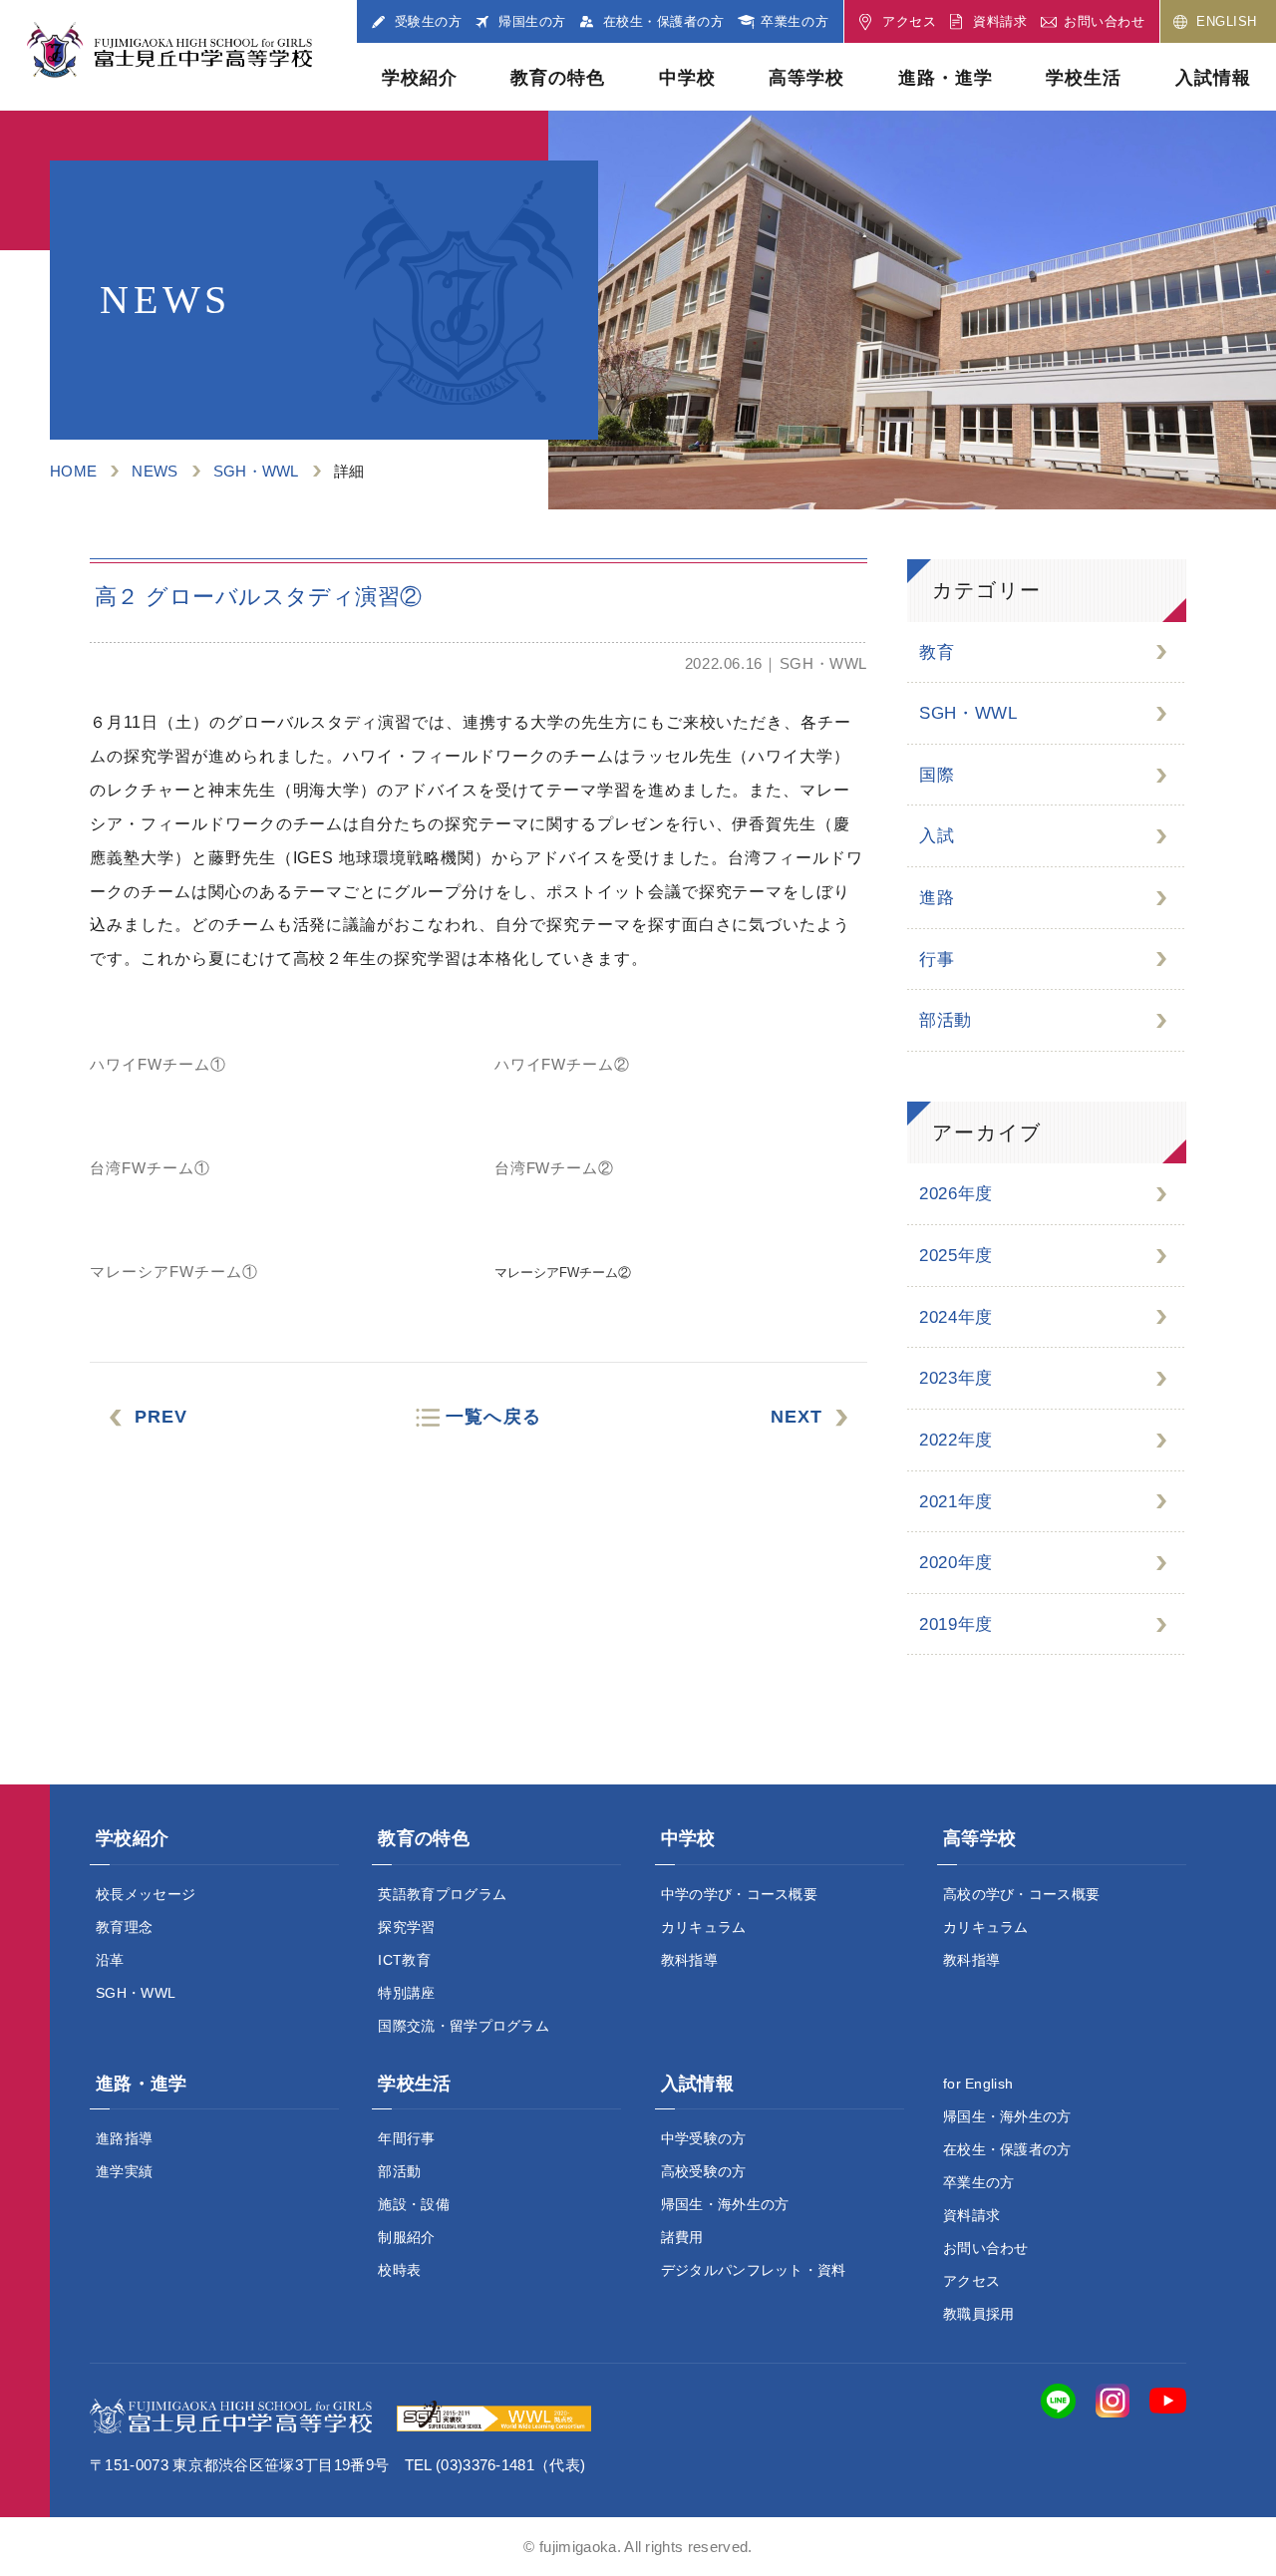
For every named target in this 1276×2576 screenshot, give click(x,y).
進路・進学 (946, 78)
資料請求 (971, 2215)
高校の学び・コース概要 (1022, 1894)
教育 (937, 652)
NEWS (155, 471)
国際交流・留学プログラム (464, 2026)
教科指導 (689, 1960)
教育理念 (124, 1927)
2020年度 (956, 1563)
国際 (937, 775)
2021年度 (956, 1502)
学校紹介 (420, 78)
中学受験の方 (704, 2138)
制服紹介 (406, 2237)
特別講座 (406, 1993)
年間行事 (406, 2138)
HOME (73, 471)
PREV (161, 1417)
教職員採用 (979, 2314)
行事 (937, 960)
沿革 (110, 1960)
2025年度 (956, 1256)
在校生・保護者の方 (1007, 2149)
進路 (937, 898)
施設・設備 (414, 2204)
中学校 (687, 78)
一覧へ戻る (493, 1417)
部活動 (946, 1020)
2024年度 (956, 1317)
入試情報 (1213, 78)
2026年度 (956, 1194)
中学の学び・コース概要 (740, 1894)
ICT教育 (404, 1960)
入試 (937, 836)
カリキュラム (704, 1927)
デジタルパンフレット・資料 (754, 2270)
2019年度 (956, 1624)
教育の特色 (558, 78)
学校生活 (1084, 78)
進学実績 (124, 2171)
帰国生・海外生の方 (725, 2204)
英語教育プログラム (442, 1894)
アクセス (971, 2281)
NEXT (797, 1417)
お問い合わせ (986, 2248)
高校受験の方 (704, 2171)
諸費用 (682, 2237)
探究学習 (406, 1927)
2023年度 (956, 1378)
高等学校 (806, 78)
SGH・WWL (256, 471)
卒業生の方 (979, 2182)
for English (978, 2084)
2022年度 (956, 1440)
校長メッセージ (146, 1894)
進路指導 (124, 2138)
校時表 (399, 2270)
